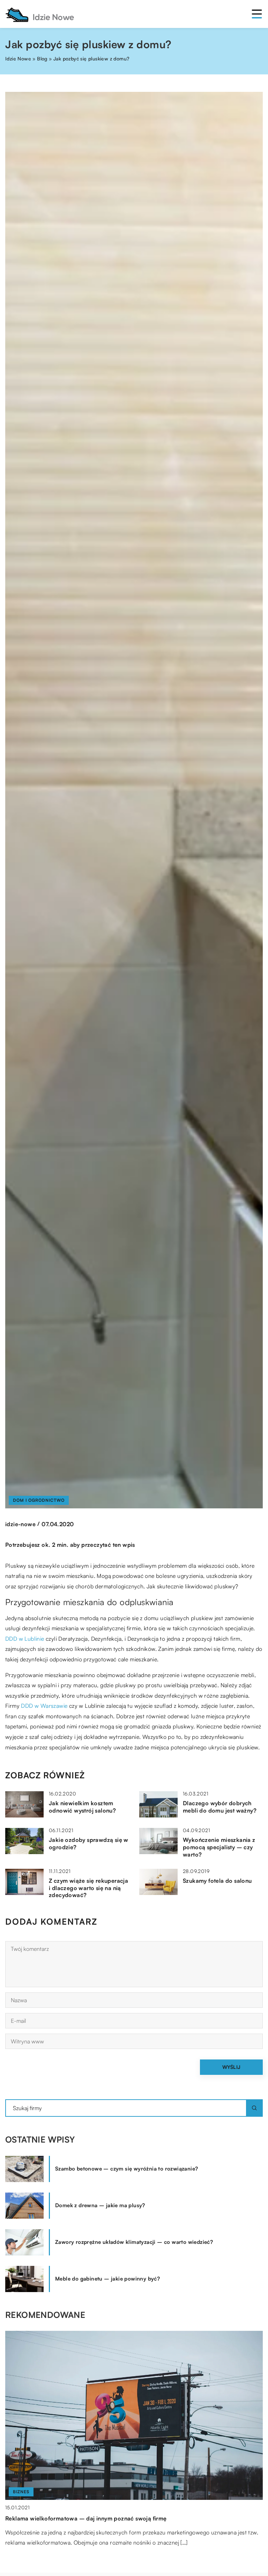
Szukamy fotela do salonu (217, 1881)
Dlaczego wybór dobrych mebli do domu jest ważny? (220, 1807)
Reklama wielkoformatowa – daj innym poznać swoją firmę (86, 2518)
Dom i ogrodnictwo (39, 1500)
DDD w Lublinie (25, 1639)
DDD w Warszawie (44, 1706)
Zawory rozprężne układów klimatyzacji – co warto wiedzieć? (134, 2242)
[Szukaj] (254, 2108)
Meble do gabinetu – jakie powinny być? (107, 2279)
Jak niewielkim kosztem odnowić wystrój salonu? (82, 1807)
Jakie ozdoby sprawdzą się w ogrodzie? (89, 1843)
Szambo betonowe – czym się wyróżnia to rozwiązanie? (126, 2169)
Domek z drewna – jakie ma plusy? (100, 2205)
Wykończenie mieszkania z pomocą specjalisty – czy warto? (219, 1847)
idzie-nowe (20, 1524)
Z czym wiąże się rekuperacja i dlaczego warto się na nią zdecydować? (88, 1888)
